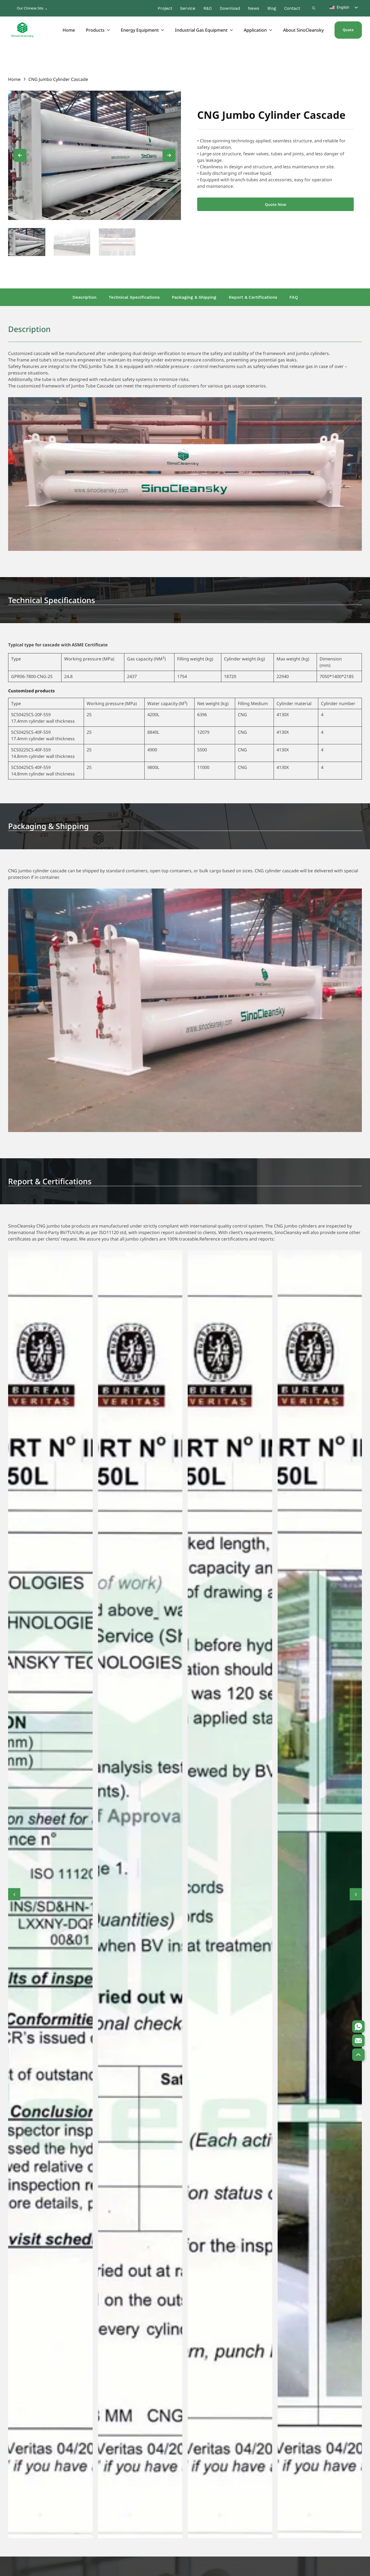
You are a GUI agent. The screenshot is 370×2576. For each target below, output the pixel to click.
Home (69, 30)
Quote (348, 30)
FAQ (294, 297)
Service (188, 8)
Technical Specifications (134, 297)
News (254, 8)
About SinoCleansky (303, 30)
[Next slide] (169, 155)
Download (230, 8)
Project (165, 8)
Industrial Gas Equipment (201, 30)
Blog (272, 8)
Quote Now (276, 204)
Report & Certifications (253, 297)
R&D (208, 8)
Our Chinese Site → (32, 8)
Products (95, 30)
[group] (27, 242)
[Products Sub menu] (109, 30)
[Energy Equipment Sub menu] (163, 30)
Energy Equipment (140, 30)
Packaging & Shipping (194, 297)
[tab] (89, 212)
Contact (292, 8)
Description (84, 297)
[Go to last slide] (20, 155)
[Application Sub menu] (271, 30)
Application (255, 30)
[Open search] (314, 8)
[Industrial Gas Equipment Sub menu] (232, 30)
